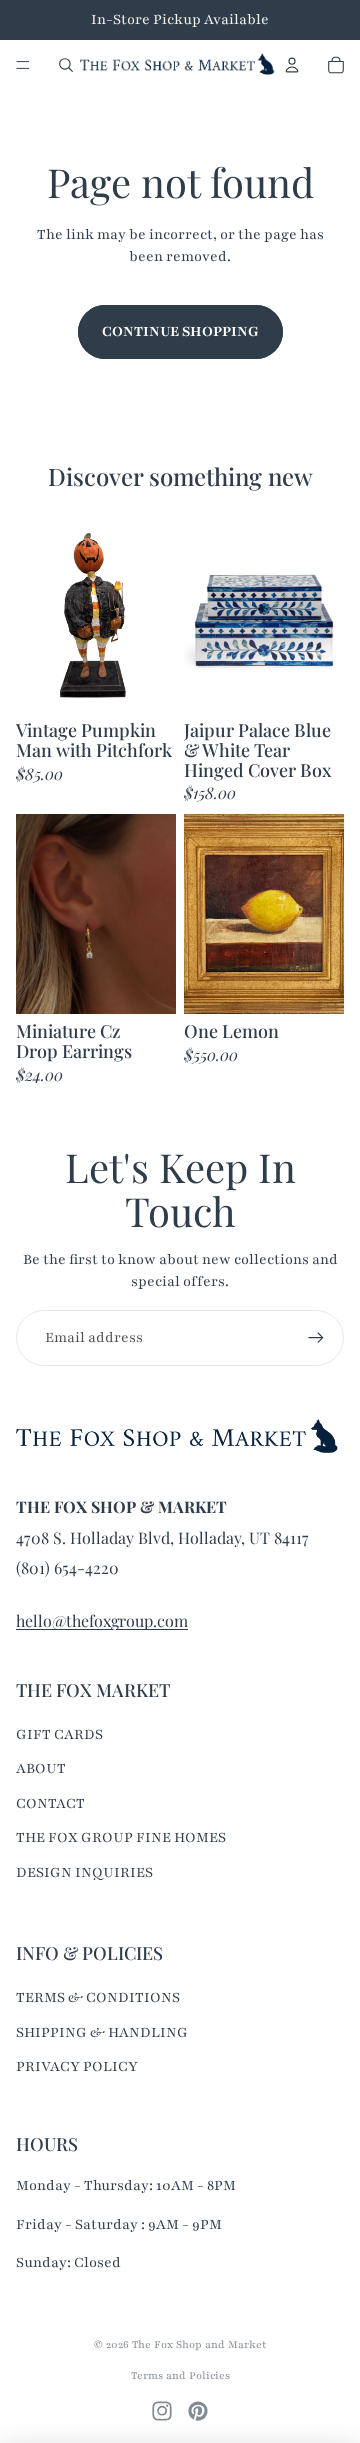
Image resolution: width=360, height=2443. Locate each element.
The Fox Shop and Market (199, 2344)
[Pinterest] (198, 2411)
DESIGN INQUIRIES (84, 1872)
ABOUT (41, 1768)
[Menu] (23, 65)
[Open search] (66, 65)
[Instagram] (162, 2411)
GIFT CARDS (59, 1734)
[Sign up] (316, 1338)
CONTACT (50, 1803)
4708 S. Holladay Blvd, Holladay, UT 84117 (162, 1537)
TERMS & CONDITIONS (98, 1997)
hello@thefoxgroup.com (102, 1620)
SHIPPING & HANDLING (102, 2032)
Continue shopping (180, 331)
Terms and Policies (180, 2375)
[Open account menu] (292, 65)
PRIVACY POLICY (77, 2066)
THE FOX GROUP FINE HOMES (121, 1837)
